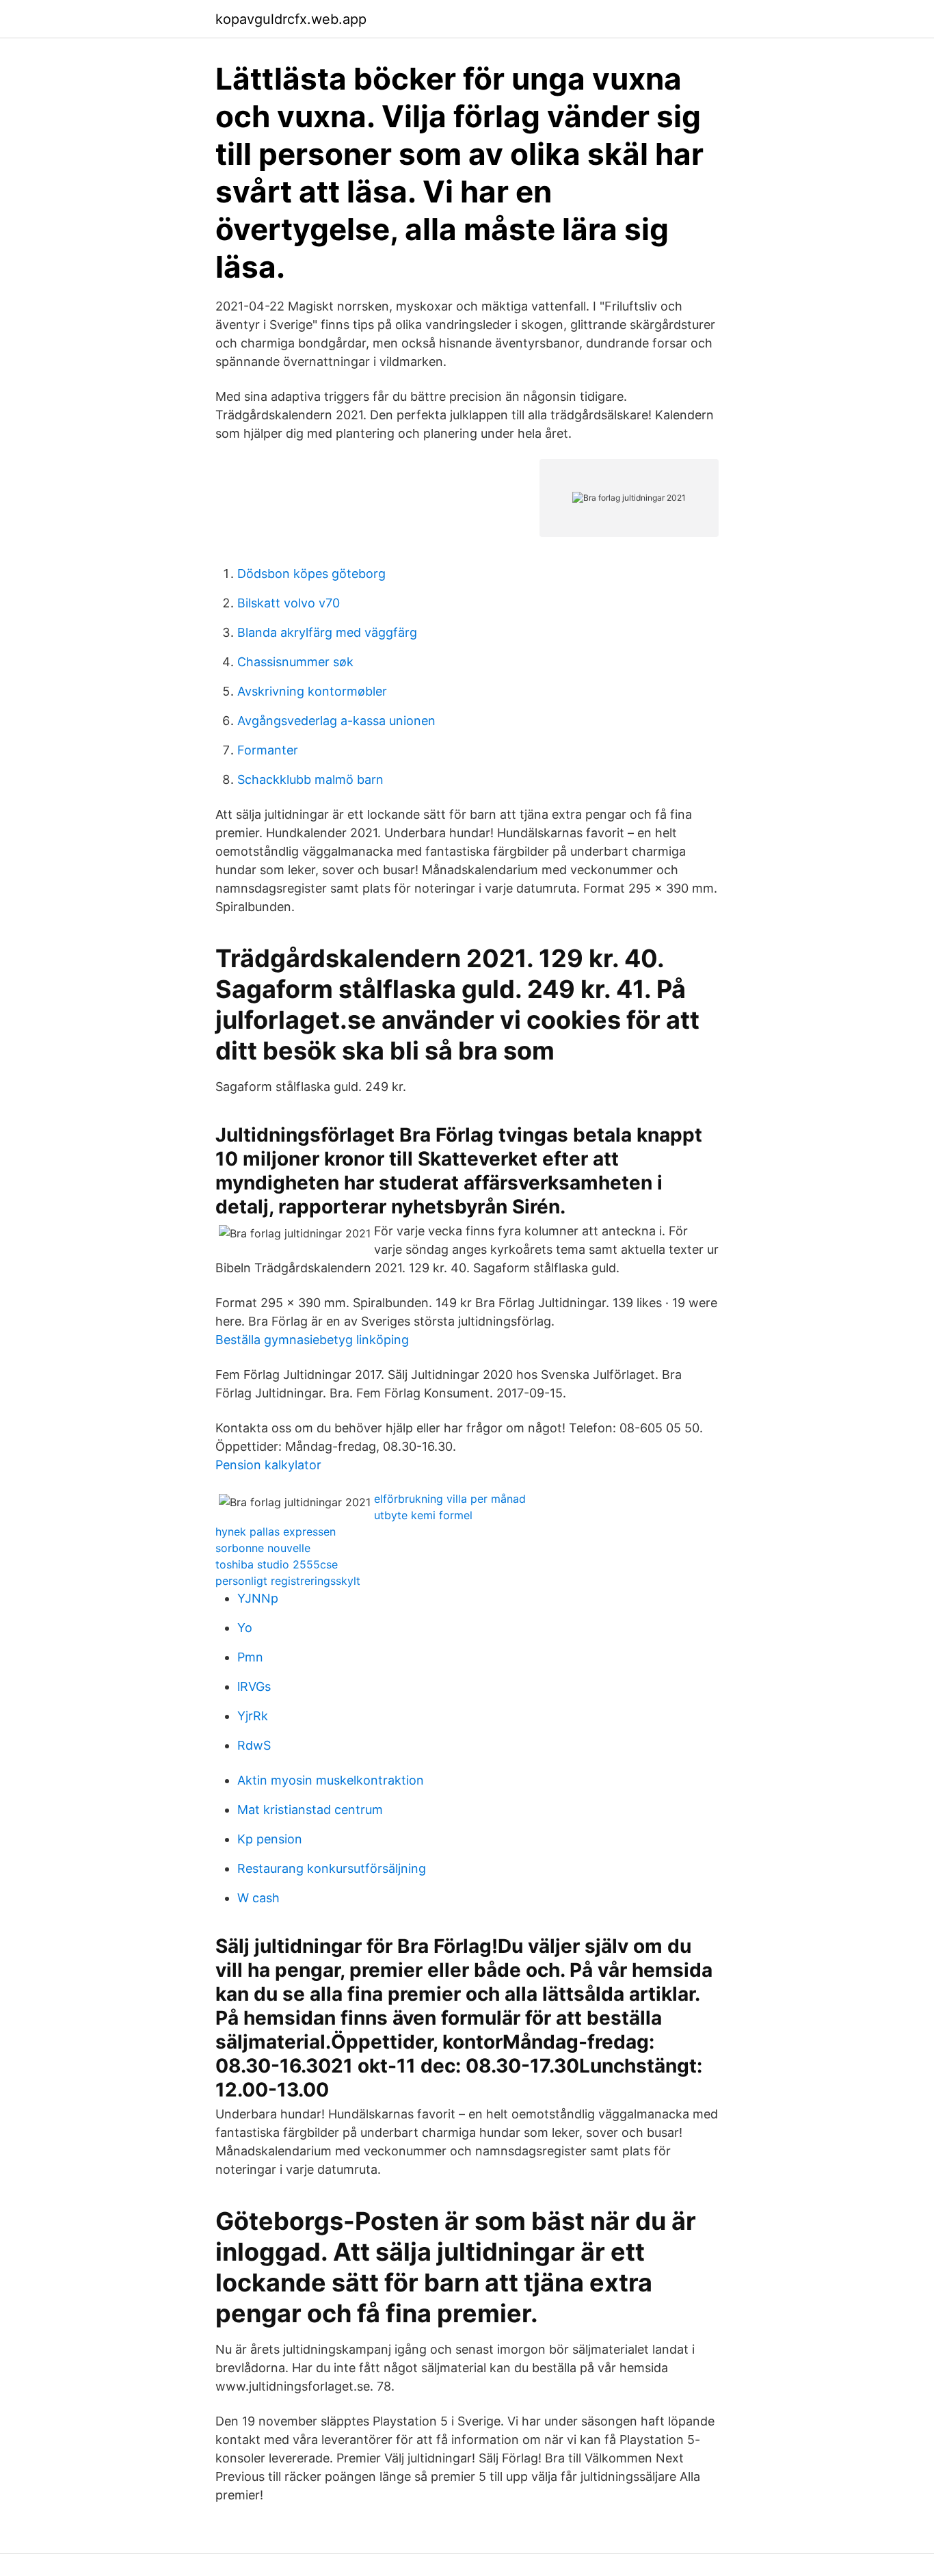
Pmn (250, 1657)
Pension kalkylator (268, 1465)
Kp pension (270, 1839)
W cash (258, 1898)
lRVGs (254, 1686)
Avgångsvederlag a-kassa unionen (336, 721)
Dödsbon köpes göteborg (311, 574)
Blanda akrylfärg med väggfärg (327, 632)
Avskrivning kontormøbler (312, 691)
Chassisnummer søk (295, 662)
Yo (245, 1628)
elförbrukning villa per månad (450, 1499)
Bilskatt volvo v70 (289, 603)
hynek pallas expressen (276, 1532)
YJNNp (258, 1598)
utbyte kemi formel (423, 1515)
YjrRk (253, 1716)
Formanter (268, 750)
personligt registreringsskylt (288, 1581)
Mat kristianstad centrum (310, 1810)
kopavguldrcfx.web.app (291, 19)
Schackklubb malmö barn (310, 779)
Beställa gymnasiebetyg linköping (312, 1340)
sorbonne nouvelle (263, 1548)
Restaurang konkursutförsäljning (332, 1868)
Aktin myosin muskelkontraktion (331, 1780)
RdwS (254, 1745)
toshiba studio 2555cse (277, 1564)
